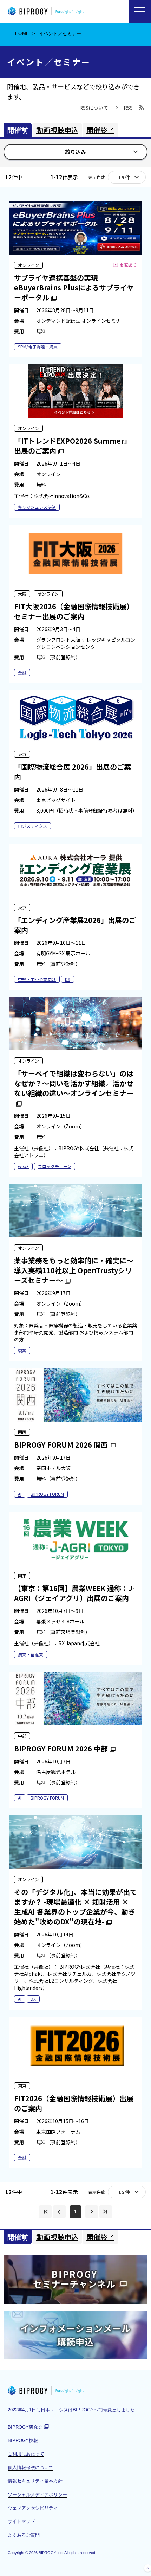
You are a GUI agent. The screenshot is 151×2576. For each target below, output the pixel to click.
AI (20, 1494)
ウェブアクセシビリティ (33, 2508)
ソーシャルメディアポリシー (37, 2495)
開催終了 (100, 130)
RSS (128, 108)
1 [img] (75, 2211)
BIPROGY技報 (23, 2440)
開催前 (18, 130)
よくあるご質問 (24, 2535)
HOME (22, 34)
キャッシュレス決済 (37, 507)
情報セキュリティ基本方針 (35, 2481)
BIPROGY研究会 (29, 2427)
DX (68, 979)
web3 (23, 1166)
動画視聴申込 (57, 130)
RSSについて (94, 108)
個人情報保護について (31, 2468)
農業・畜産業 (31, 1654)
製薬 (22, 1350)
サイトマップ (21, 2521)
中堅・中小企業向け (37, 979)
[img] (45, 2212)
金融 (22, 672)
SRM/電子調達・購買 (38, 347)
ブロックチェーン (55, 1166)
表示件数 (97, 177)
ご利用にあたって (26, 2454)
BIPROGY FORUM (47, 1494)
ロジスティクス (32, 826)
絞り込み (75, 152)
